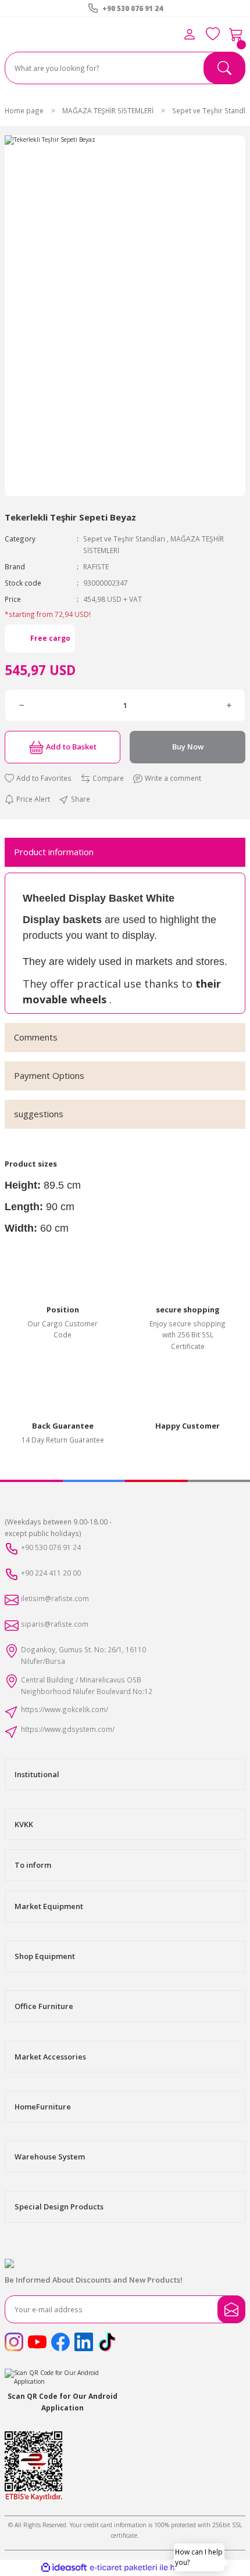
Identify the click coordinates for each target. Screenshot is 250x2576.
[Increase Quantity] (229, 705)
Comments (36, 1037)
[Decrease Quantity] (21, 705)
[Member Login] (190, 34)
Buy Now (188, 747)
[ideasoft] (64, 2568)
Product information (54, 852)
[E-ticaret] (124, 2568)
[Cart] (236, 34)
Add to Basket (71, 747)
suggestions (39, 1114)
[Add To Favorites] (38, 778)
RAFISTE (96, 566)
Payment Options (49, 1075)
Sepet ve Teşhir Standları (124, 539)
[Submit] (231, 2309)
